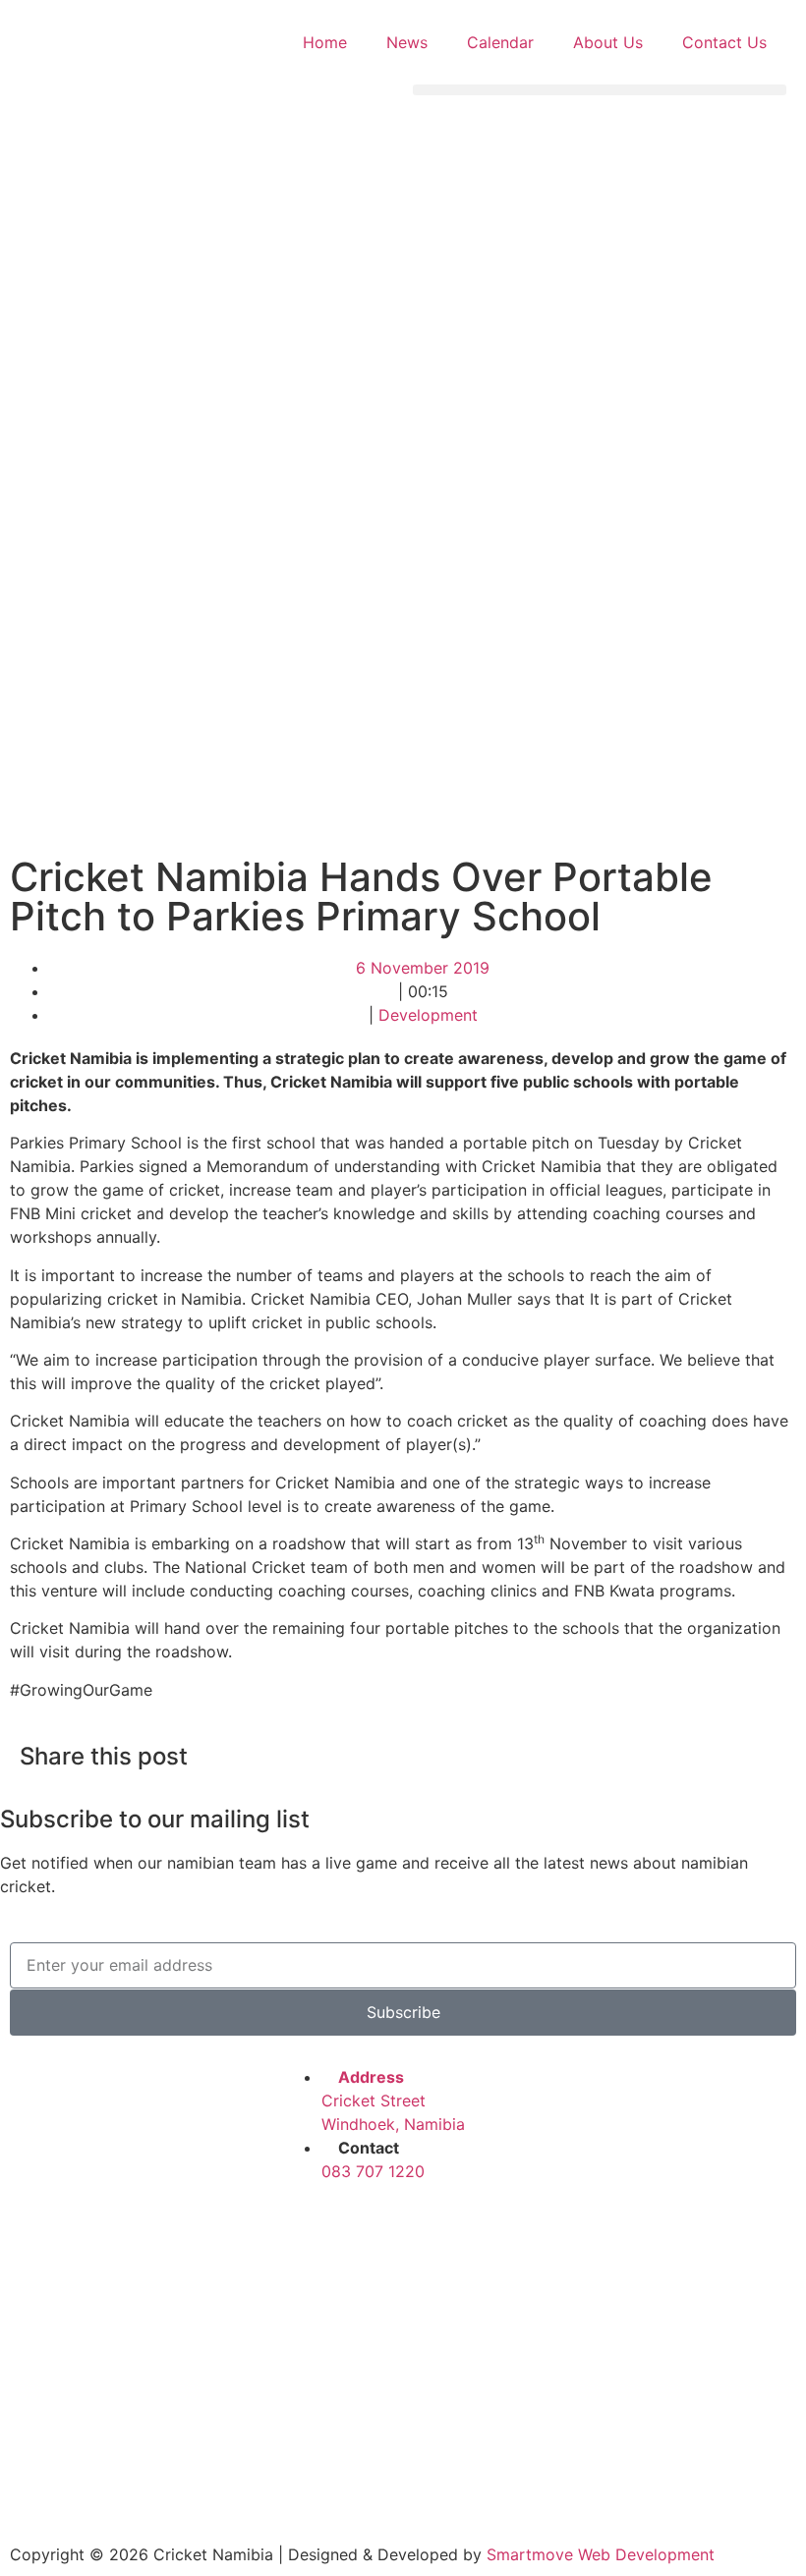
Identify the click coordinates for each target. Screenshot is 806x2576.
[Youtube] (469, 2227)
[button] (600, 90)
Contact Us (724, 42)
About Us (608, 42)
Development (428, 1015)
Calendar (500, 42)
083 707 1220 (373, 2171)
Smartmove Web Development (601, 2554)
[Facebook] (307, 2227)
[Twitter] (361, 2227)
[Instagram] (415, 2227)
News (407, 42)
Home (325, 42)
